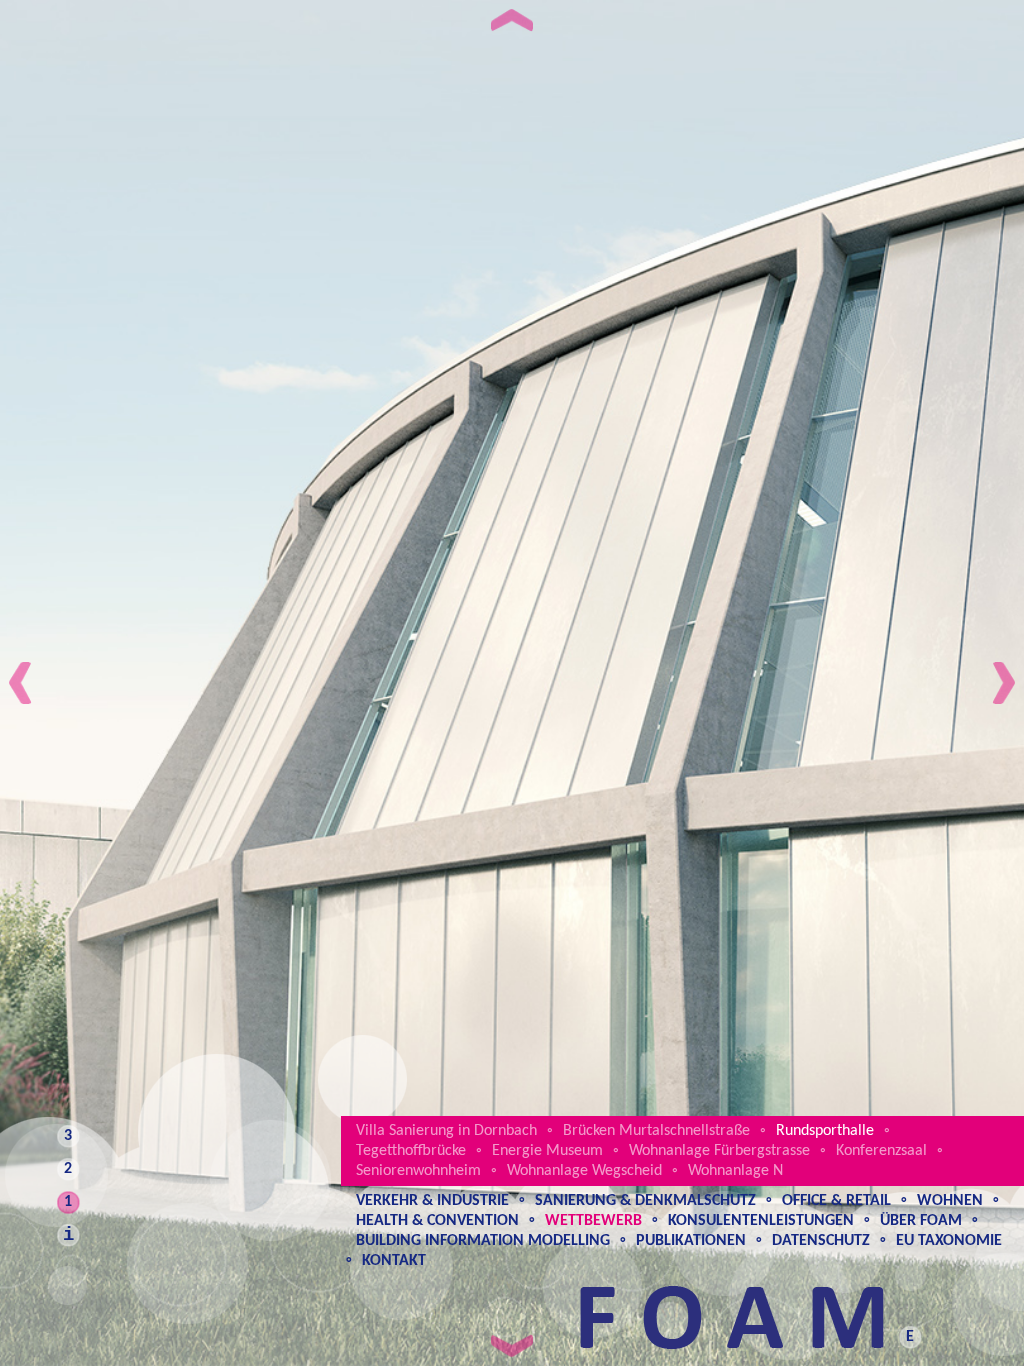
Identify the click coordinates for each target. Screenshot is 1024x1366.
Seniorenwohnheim (418, 1171)
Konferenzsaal (881, 1151)
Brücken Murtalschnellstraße (656, 1131)
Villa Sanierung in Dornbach (446, 1131)
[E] (905, 1317)
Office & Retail (836, 1201)
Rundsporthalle (825, 1131)
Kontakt (394, 1261)
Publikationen (691, 1241)
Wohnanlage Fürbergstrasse (719, 1151)
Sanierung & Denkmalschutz (645, 1201)
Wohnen (950, 1201)
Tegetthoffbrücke (411, 1151)
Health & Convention (437, 1221)
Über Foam (921, 1221)
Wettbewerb (593, 1221)
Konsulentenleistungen (761, 1221)
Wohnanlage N (735, 1171)
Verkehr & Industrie (432, 1201)
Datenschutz (821, 1241)
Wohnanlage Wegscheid (584, 1171)
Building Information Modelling (483, 1241)
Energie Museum (547, 1151)
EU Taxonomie (949, 1241)
